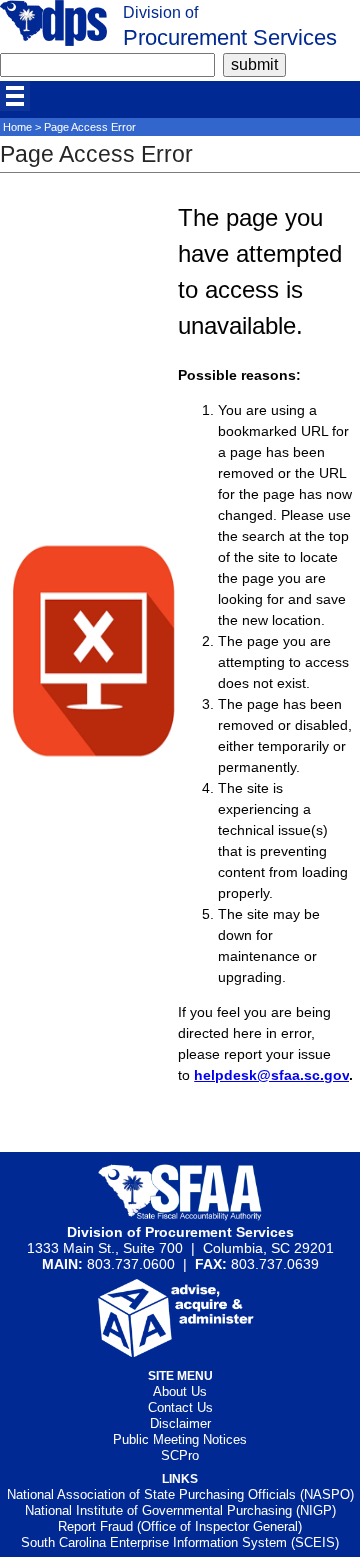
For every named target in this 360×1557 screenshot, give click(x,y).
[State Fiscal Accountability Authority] (180, 1216)
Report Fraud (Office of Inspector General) (180, 1526)
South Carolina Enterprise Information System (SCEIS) (180, 1542)
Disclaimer (180, 1423)
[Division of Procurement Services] (53, 40)
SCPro (180, 1455)
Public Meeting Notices (180, 1439)
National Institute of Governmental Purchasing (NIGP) (180, 1510)
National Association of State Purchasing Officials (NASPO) (180, 1494)
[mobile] (15, 96)
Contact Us (180, 1407)
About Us (180, 1391)
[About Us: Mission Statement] (180, 1352)
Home (17, 127)
